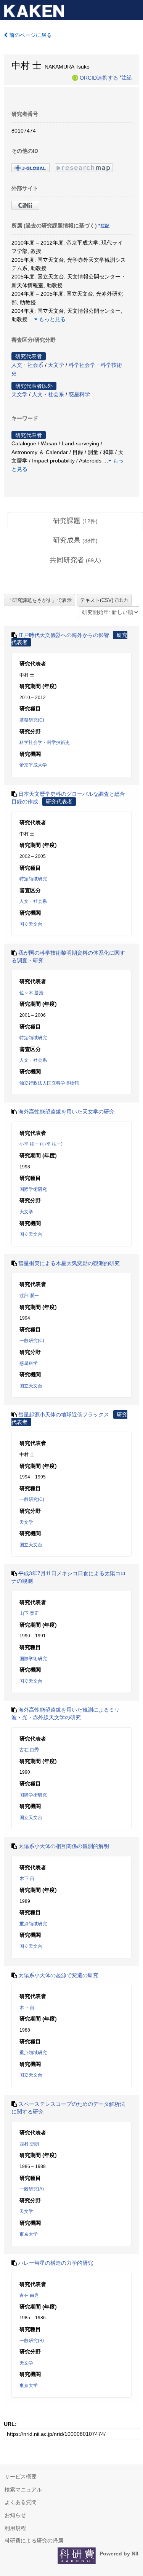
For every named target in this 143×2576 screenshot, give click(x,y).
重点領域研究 (33, 1924)
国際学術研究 (33, 1189)
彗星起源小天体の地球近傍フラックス (64, 1414)
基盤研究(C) (32, 720)
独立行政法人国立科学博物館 (49, 1083)
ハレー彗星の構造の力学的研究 (56, 2263)
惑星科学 (79, 394)
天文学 (56, 365)
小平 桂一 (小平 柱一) (41, 1144)
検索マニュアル (23, 2490)
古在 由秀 (29, 1750)
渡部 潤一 (29, 1296)
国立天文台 (31, 924)
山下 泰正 (29, 1613)
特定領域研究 (33, 879)
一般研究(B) (32, 2341)
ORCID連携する (99, 77)
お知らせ (15, 2515)
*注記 (126, 77)
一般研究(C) (32, 1341)
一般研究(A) (32, 2189)
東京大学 (29, 2234)
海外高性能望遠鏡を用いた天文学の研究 (66, 1112)
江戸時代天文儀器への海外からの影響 (64, 635)
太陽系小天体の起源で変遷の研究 (58, 1975)
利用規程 (15, 2528)
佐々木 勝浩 (31, 993)
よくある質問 (21, 2502)
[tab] (75, 521)
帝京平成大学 (33, 765)
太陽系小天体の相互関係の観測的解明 (64, 1846)
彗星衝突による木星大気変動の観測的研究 (69, 1263)
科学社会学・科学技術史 (45, 742)
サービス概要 (21, 2477)
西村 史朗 (29, 2144)
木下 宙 (27, 1878)
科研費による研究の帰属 (34, 2541)
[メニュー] (134, 9)
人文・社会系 (27, 365)
